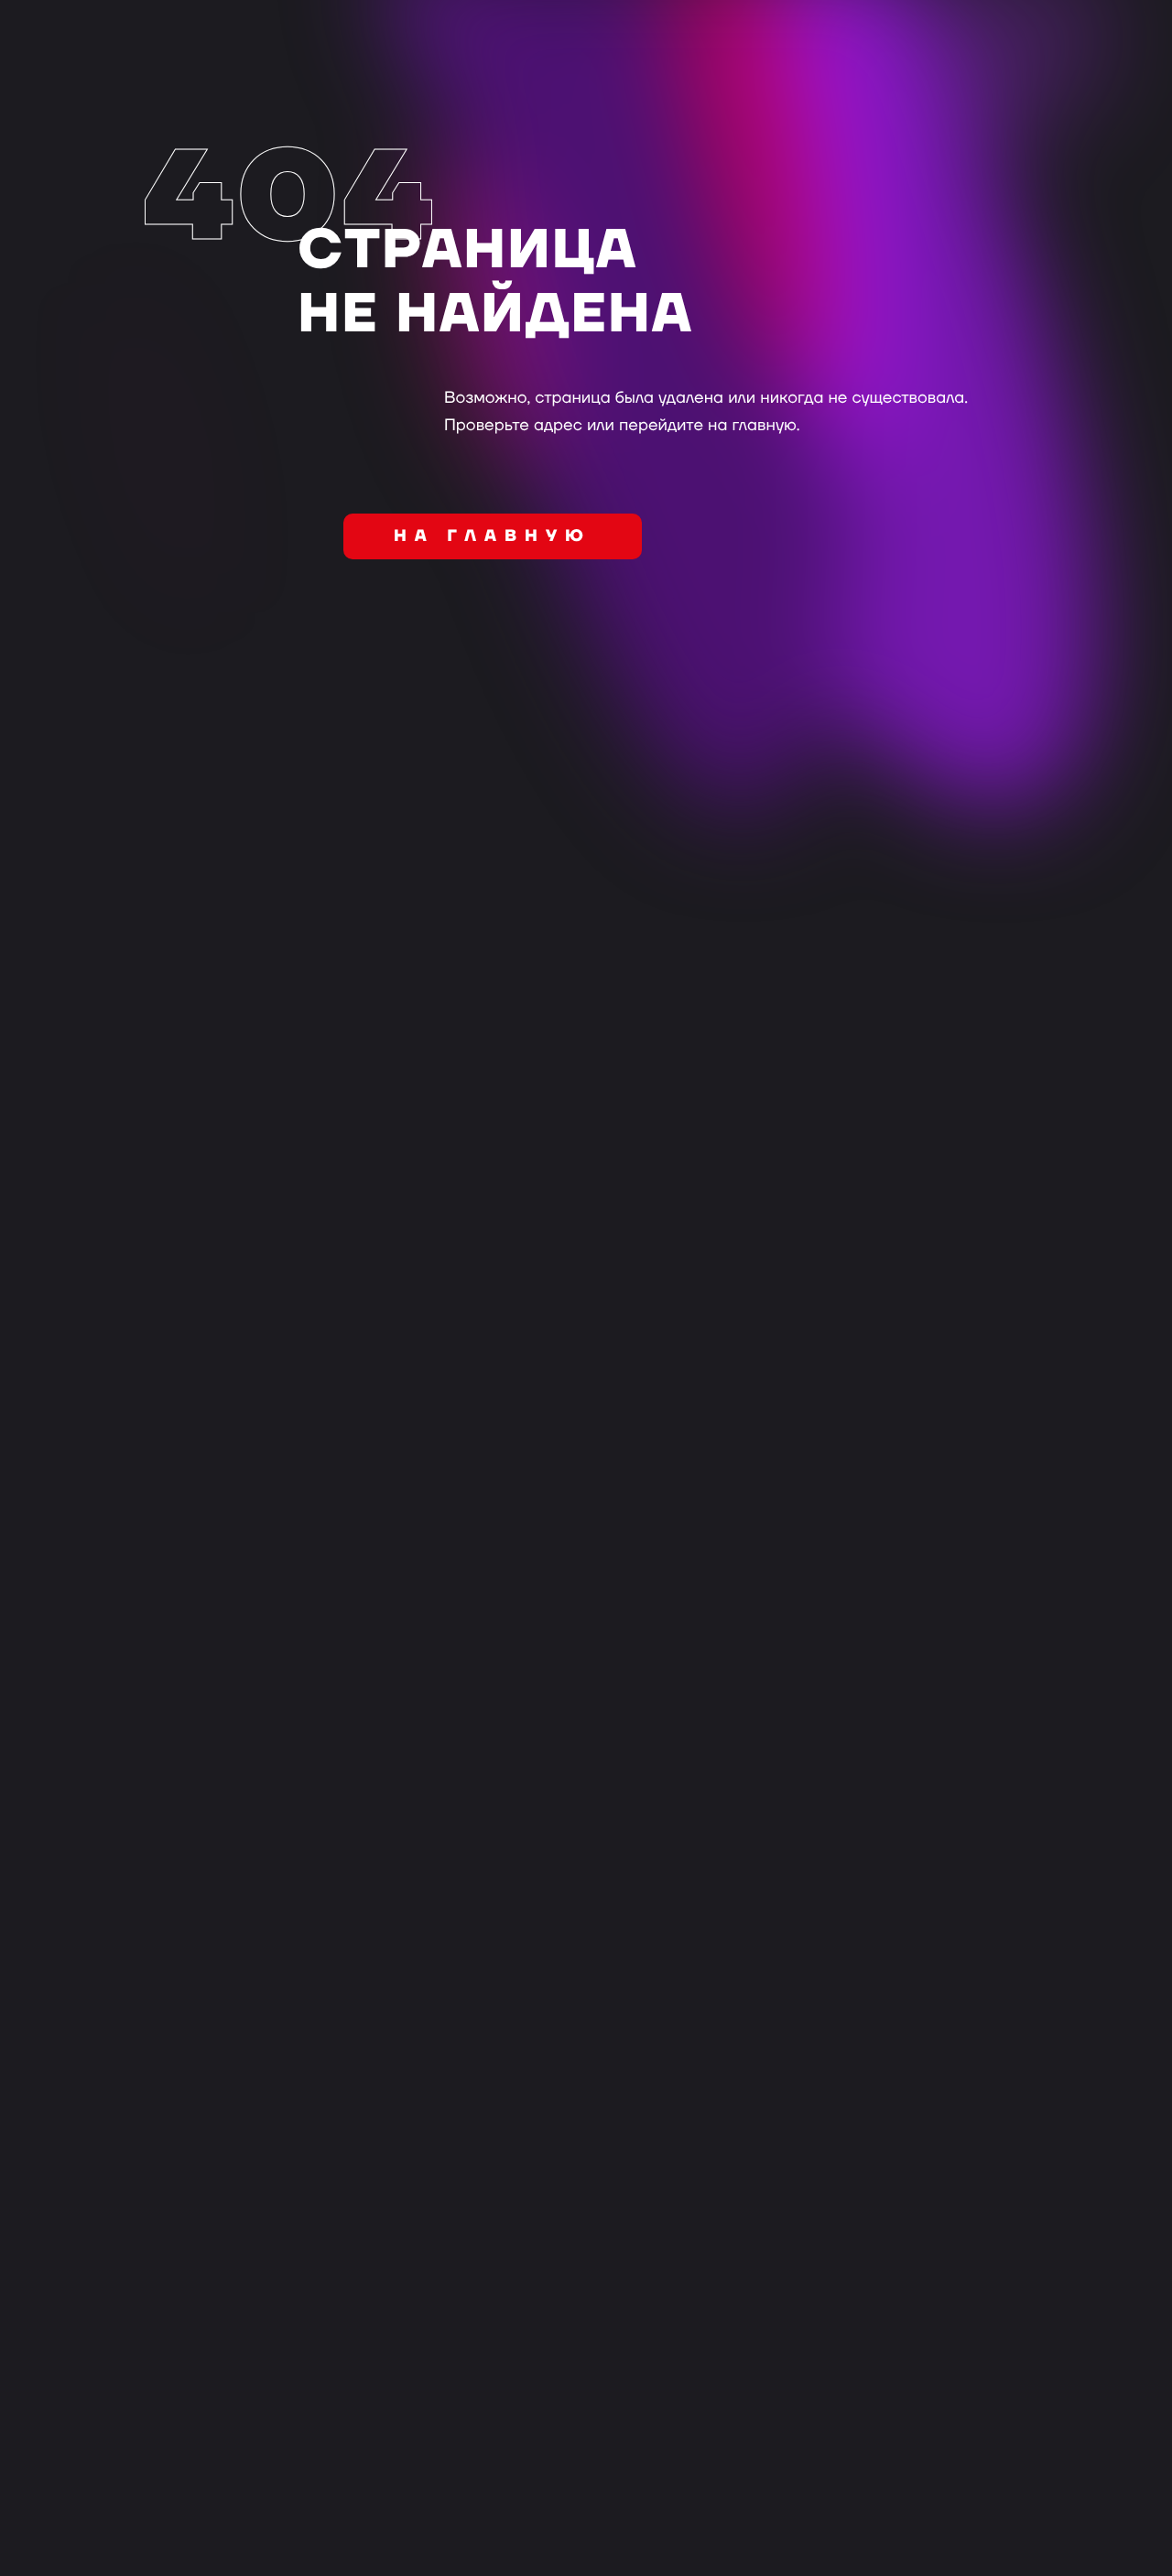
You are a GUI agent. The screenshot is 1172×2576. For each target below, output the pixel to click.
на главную (493, 537)
